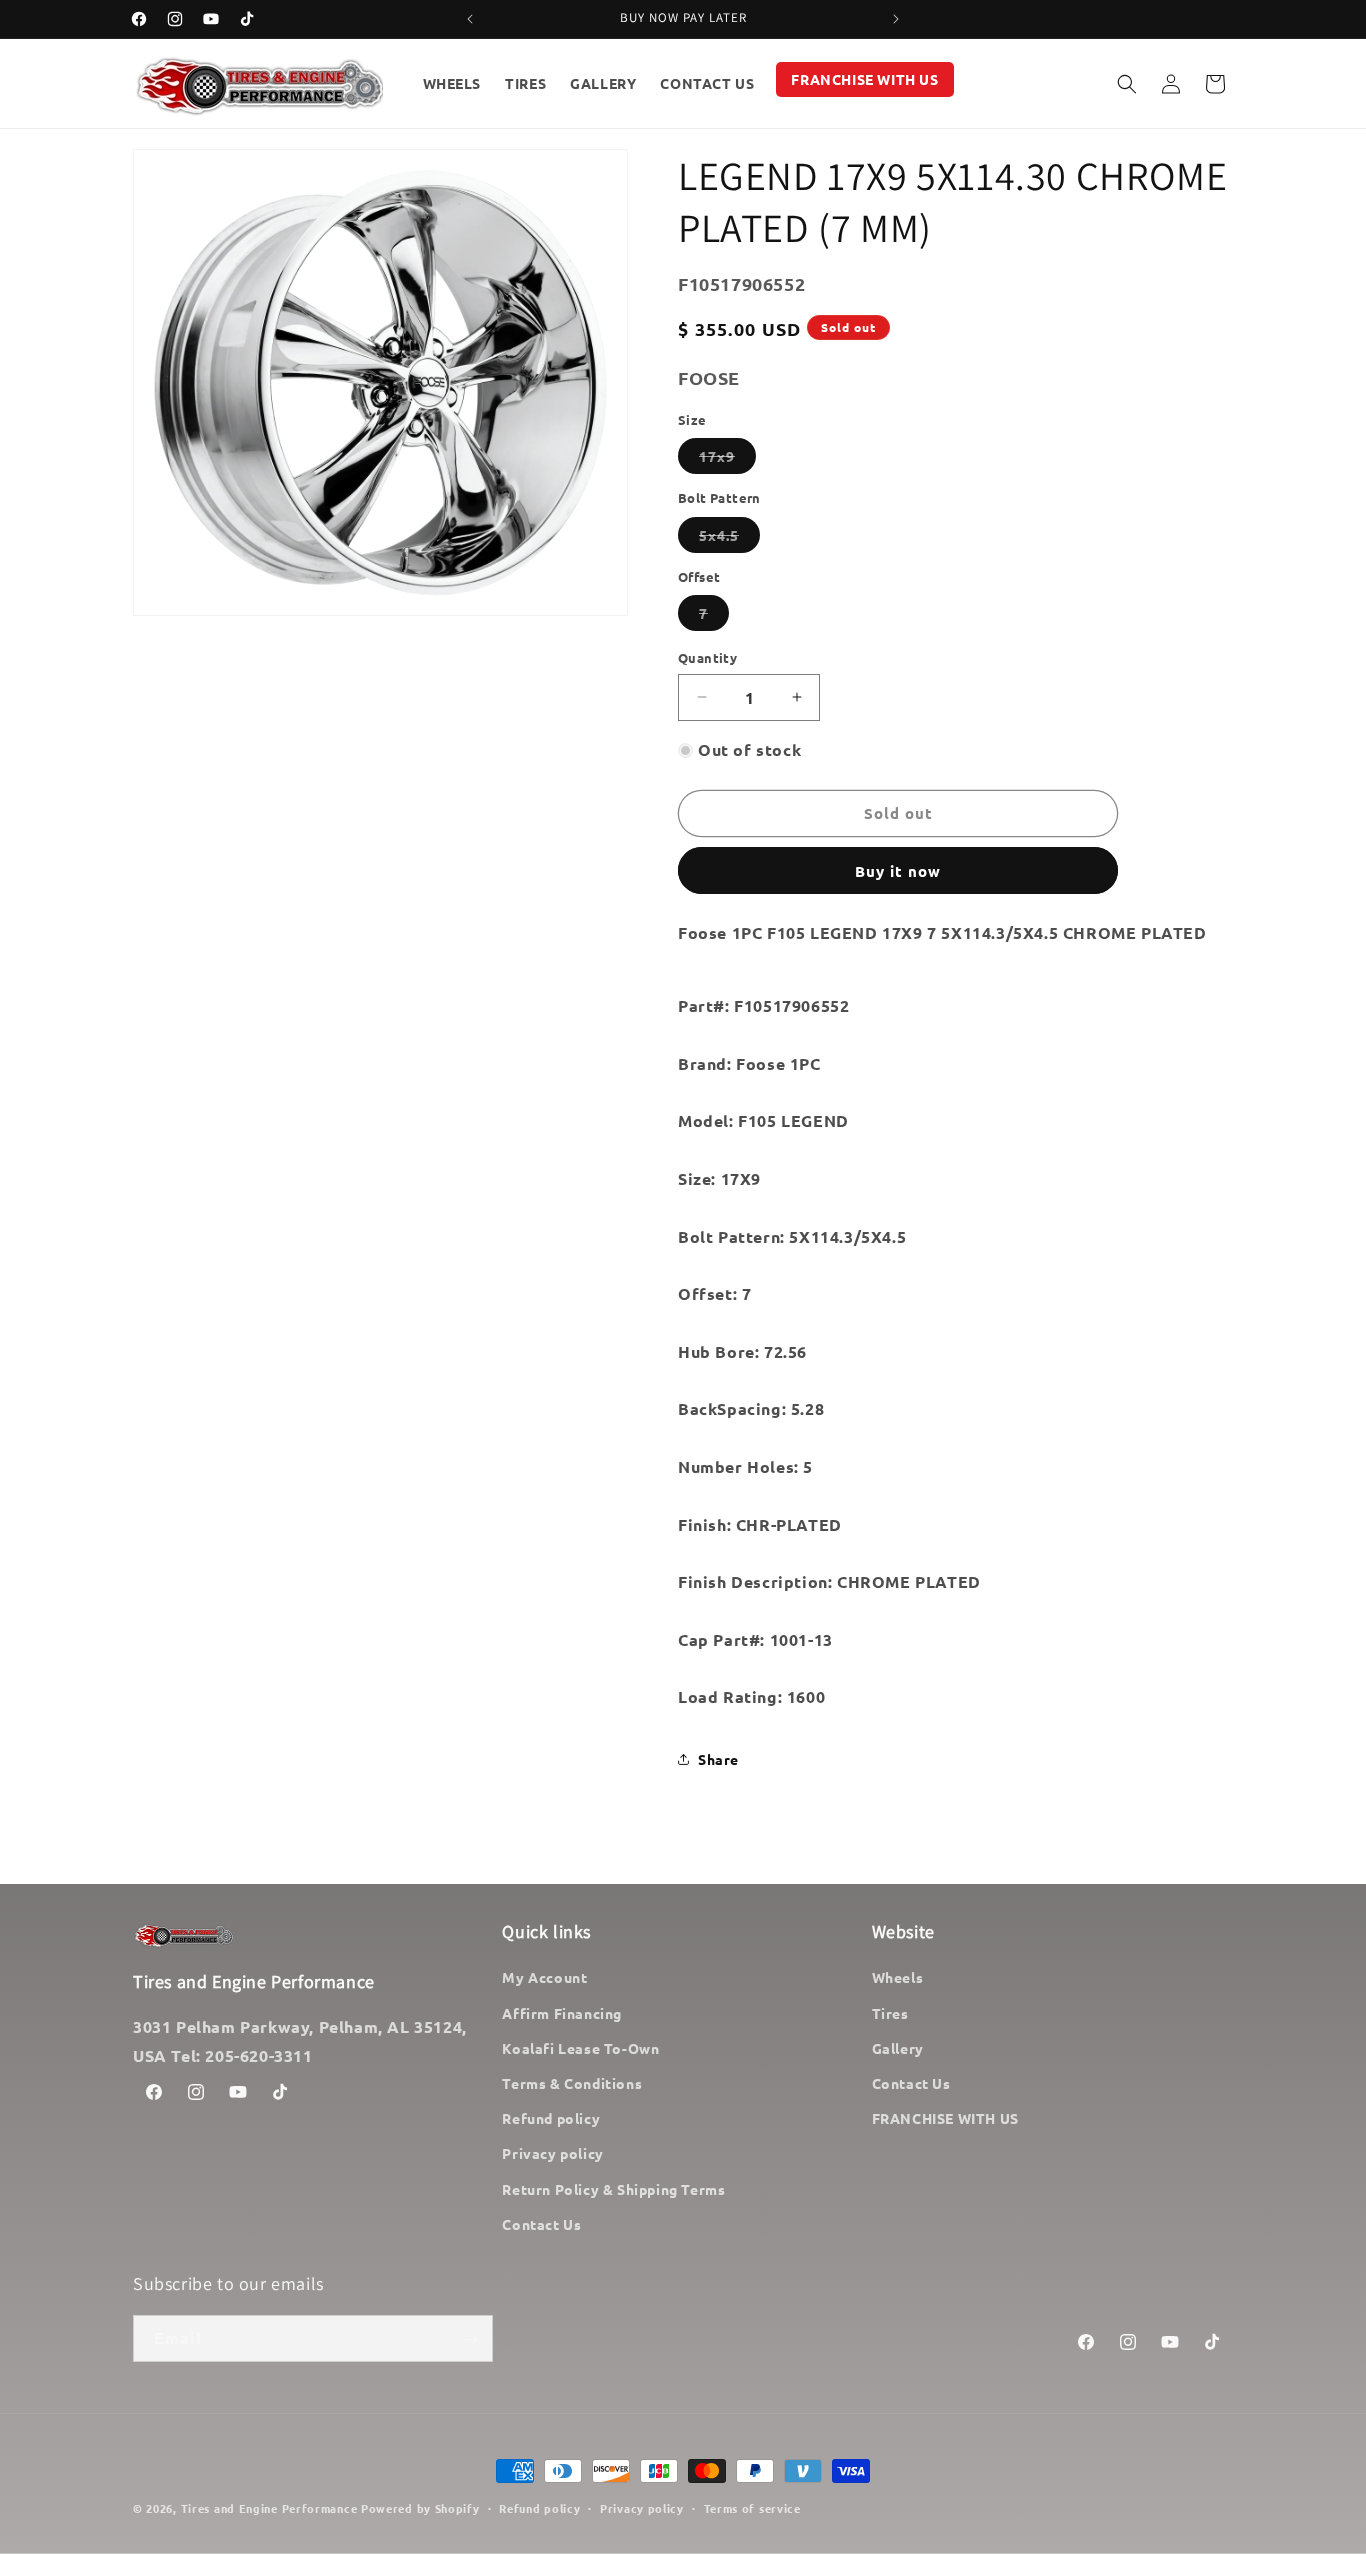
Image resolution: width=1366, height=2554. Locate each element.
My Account (544, 1978)
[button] (1127, 84)
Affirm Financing (562, 2013)
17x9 (727, 460)
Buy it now (898, 871)
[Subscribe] (470, 2339)
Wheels (898, 1978)
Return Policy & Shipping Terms (613, 2189)
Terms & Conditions (572, 2083)
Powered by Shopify (420, 2508)
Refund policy (551, 2118)
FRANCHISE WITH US (945, 2118)
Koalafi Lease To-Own (580, 2048)
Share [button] (718, 1759)
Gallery (898, 2048)
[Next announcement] (896, 19)
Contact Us (541, 2224)
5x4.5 (729, 539)
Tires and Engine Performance (269, 2508)
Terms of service (752, 2507)
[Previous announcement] (470, 19)
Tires (890, 2013)
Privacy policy (552, 2154)
